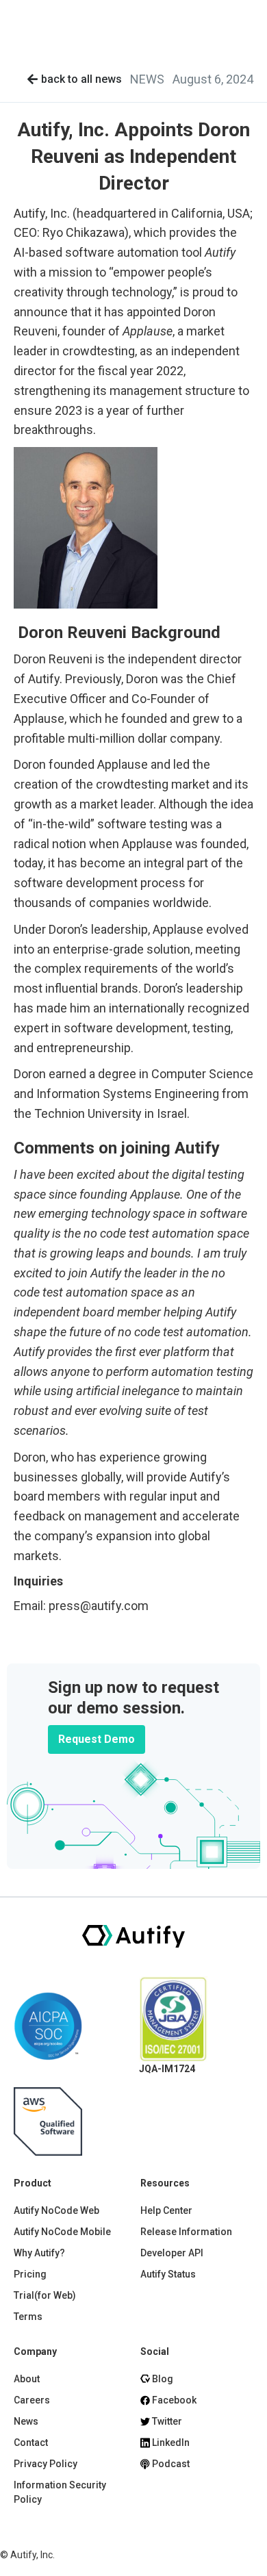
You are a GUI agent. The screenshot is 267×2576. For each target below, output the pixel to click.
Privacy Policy (46, 2464)
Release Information (186, 2232)
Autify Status (168, 2274)
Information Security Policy (60, 2492)
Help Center (166, 2210)
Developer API (172, 2253)
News (26, 2421)
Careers (32, 2400)
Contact (31, 2443)
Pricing (30, 2274)
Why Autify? (39, 2253)
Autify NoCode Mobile (62, 2232)
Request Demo (97, 1739)
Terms (28, 2317)
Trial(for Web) (45, 2295)
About (27, 2379)
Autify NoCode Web (56, 2210)
